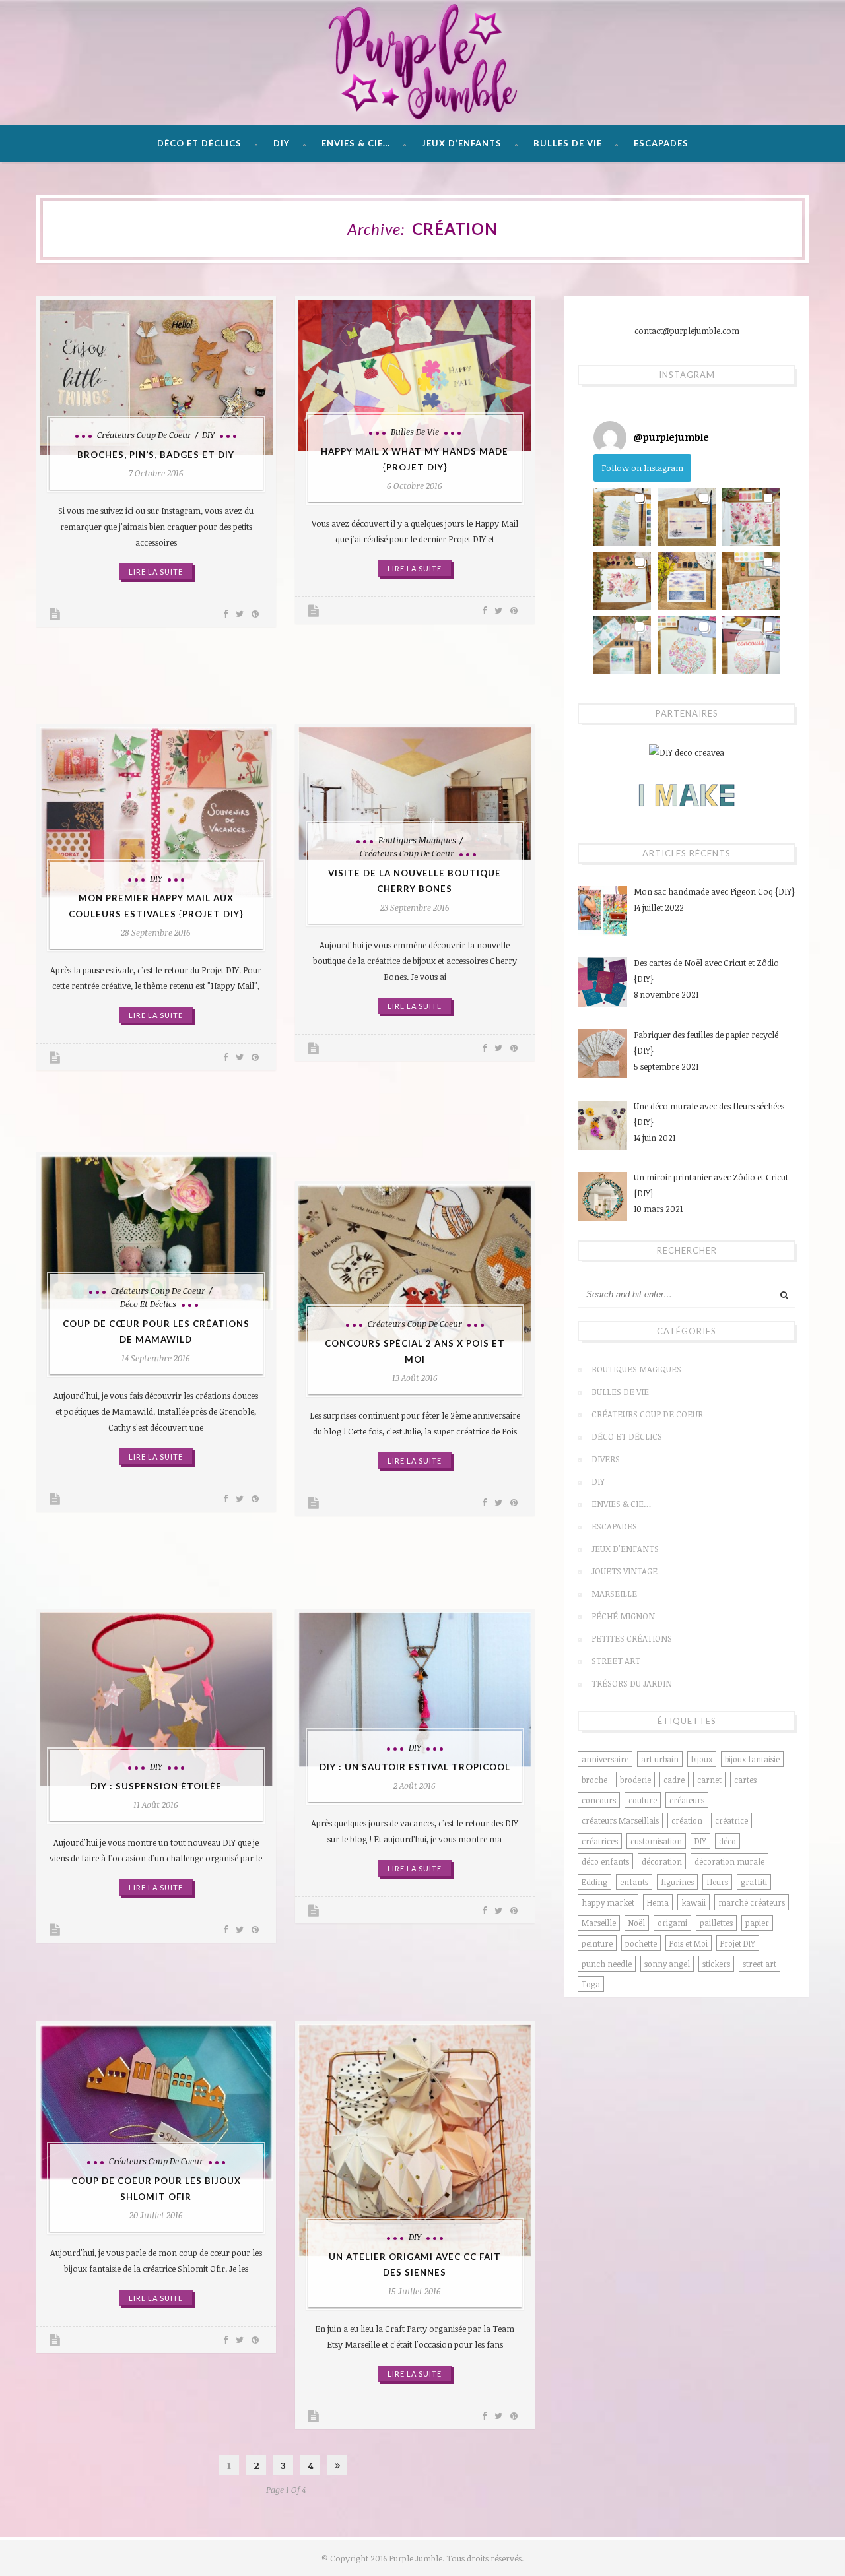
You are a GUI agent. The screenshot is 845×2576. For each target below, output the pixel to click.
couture (643, 1800)
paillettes (716, 1923)
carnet (709, 1780)
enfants (634, 1882)
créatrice (731, 1820)
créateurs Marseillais (620, 1820)
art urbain (660, 1759)
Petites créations (632, 1638)
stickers (716, 1964)
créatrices (600, 1841)
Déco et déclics (199, 143)
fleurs (717, 1882)
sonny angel (667, 1964)
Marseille (614, 1594)
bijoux (702, 1759)
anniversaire (605, 1759)
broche (594, 1780)
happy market (608, 1902)
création (687, 1820)
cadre (674, 1780)
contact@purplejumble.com (687, 331)
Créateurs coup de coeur (144, 435)
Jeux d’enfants (462, 143)
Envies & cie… (356, 143)
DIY (282, 143)
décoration (662, 1861)
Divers (606, 1459)
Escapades (661, 143)
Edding (594, 1882)
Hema (658, 1902)
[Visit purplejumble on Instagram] (610, 437)
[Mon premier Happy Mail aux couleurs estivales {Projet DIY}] (156, 813)
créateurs (687, 1800)
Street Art (616, 1661)
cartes (745, 1780)
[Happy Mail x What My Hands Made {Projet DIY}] (415, 375)
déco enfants (605, 1861)
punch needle (607, 1964)
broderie (635, 1780)
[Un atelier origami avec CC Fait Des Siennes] (415, 2141)
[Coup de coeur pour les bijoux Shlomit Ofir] (156, 2103)
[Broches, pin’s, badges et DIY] (156, 377)
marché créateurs (752, 1902)
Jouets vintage (625, 1571)
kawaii (693, 1902)
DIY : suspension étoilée (156, 1786)
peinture (597, 1943)
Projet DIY (738, 1943)
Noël (637, 1923)
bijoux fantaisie (752, 1759)
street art (760, 1964)
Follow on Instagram (642, 468)
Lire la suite (156, 572)
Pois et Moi (689, 1943)
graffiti (754, 1882)
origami (672, 1923)
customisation (656, 1841)
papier (757, 1923)
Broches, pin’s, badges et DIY (156, 455)
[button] (622, 517)
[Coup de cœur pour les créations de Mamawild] (156, 1233)
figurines (677, 1882)
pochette (641, 1943)
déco (727, 1841)
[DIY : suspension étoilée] (156, 1699)
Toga (591, 1984)
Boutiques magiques (417, 840)
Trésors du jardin (632, 1683)
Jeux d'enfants (625, 1549)
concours (599, 1800)
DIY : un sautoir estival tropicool (415, 1767)
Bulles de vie (568, 143)
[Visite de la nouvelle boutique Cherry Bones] (415, 794)
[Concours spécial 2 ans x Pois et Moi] (415, 1264)
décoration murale (729, 1861)
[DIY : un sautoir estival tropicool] (415, 1690)
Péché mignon (623, 1616)
